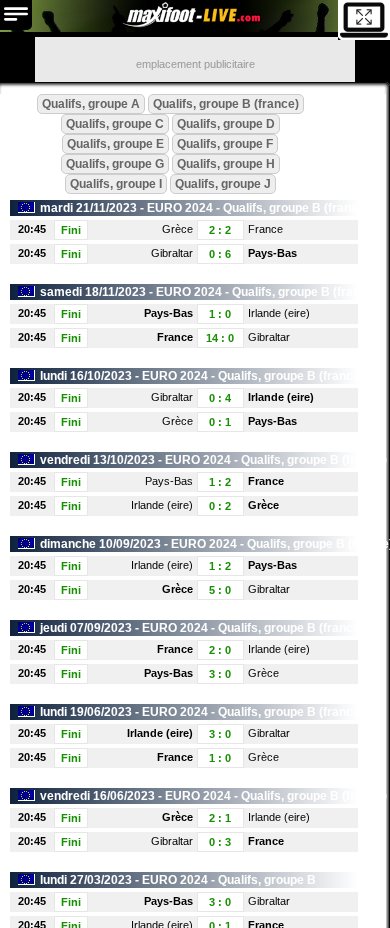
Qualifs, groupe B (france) (226, 104)
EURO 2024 (180, 208)
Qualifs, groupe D (226, 124)
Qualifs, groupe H (226, 164)
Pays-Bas (272, 253)
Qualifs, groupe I (116, 184)
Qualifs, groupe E (115, 144)
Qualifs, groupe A (91, 104)
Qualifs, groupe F (225, 144)
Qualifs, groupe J (223, 184)
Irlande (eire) (279, 313)
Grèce (177, 229)
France (265, 229)
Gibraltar (172, 253)
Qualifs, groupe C (115, 124)
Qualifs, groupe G (115, 164)
